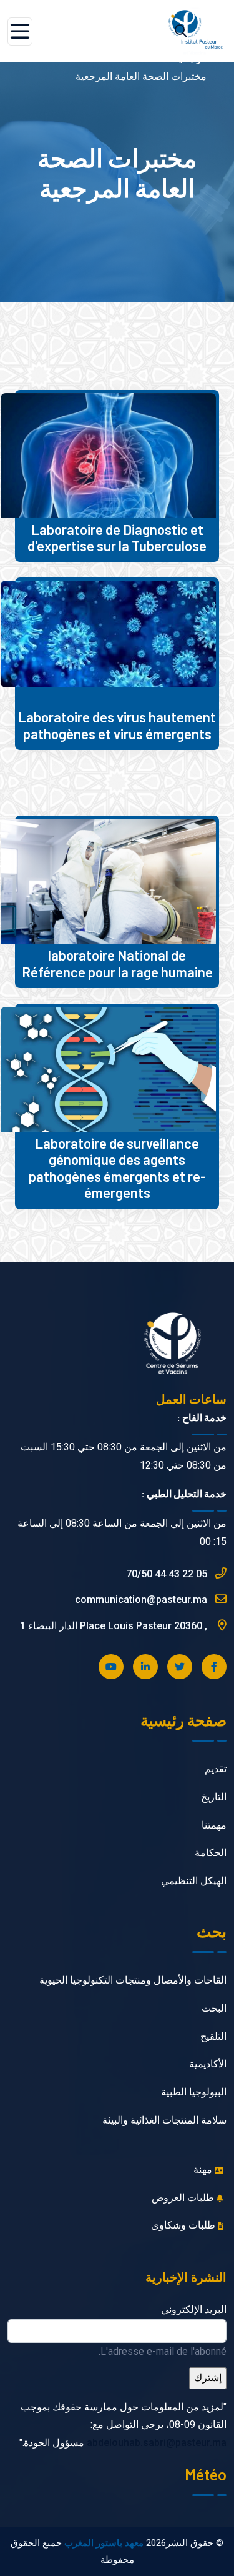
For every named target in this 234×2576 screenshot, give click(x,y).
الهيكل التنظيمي (194, 1881)
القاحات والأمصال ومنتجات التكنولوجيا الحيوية (133, 1980)
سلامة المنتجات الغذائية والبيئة (164, 2120)
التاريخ (214, 1797)
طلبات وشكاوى (184, 2225)
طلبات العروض (184, 2198)
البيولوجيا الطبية (194, 2092)
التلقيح (213, 2036)
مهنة (204, 2169)
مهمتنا (214, 1825)
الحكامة (211, 1853)
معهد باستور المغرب (104, 2543)
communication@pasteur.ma (142, 1600)
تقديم (216, 1769)
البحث (214, 2008)
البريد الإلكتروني (194, 2309)
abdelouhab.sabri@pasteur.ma (157, 2443)
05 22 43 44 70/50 (168, 1574)
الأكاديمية (208, 2064)
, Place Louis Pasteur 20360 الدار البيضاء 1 (115, 1626)
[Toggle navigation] (20, 32)
